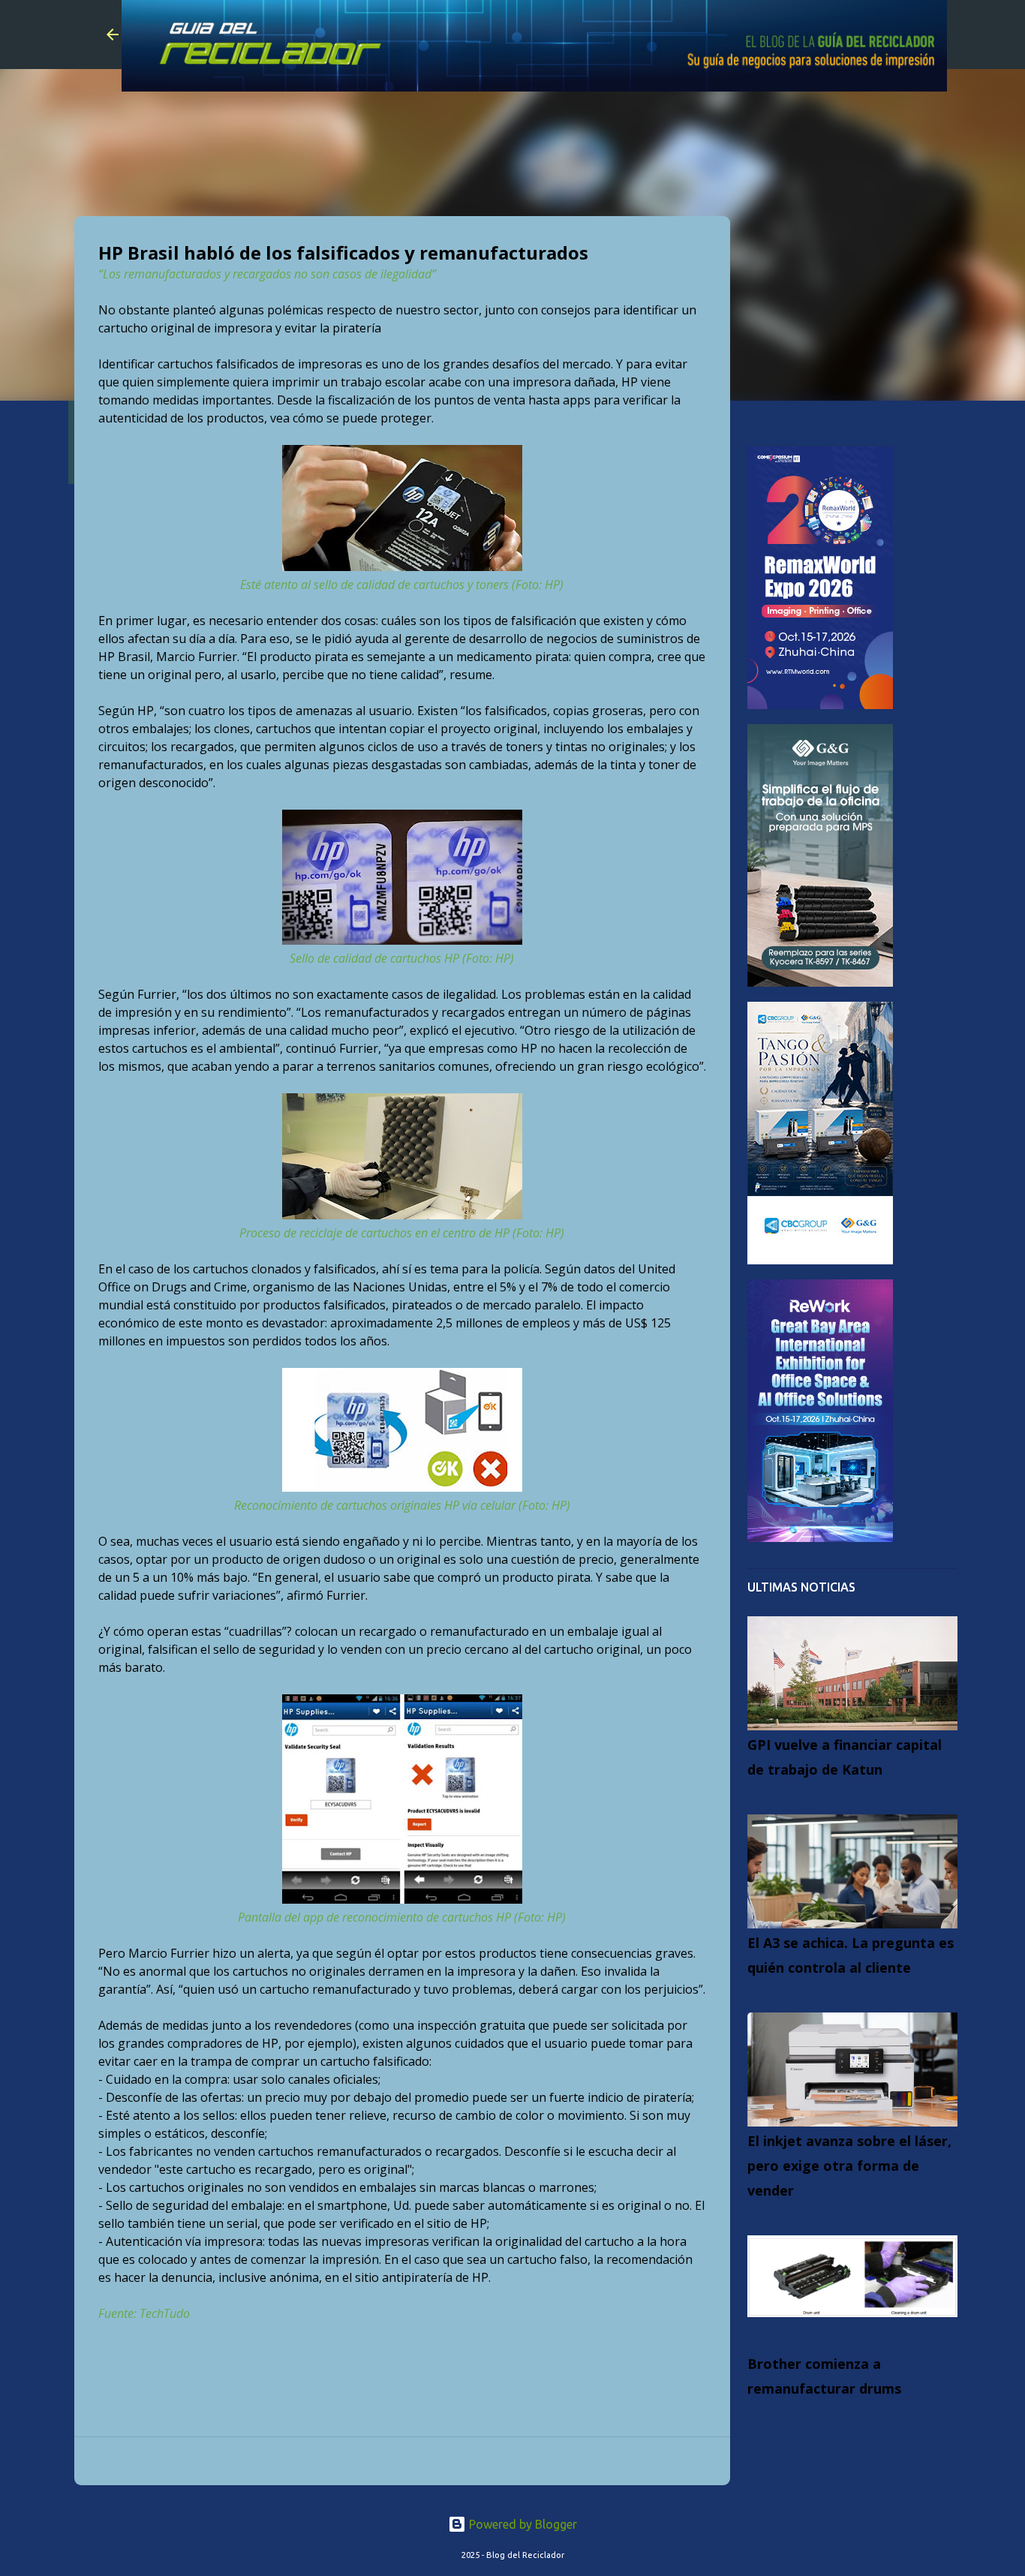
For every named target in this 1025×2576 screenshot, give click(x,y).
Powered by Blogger (522, 2524)
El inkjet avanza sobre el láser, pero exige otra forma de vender (849, 2166)
